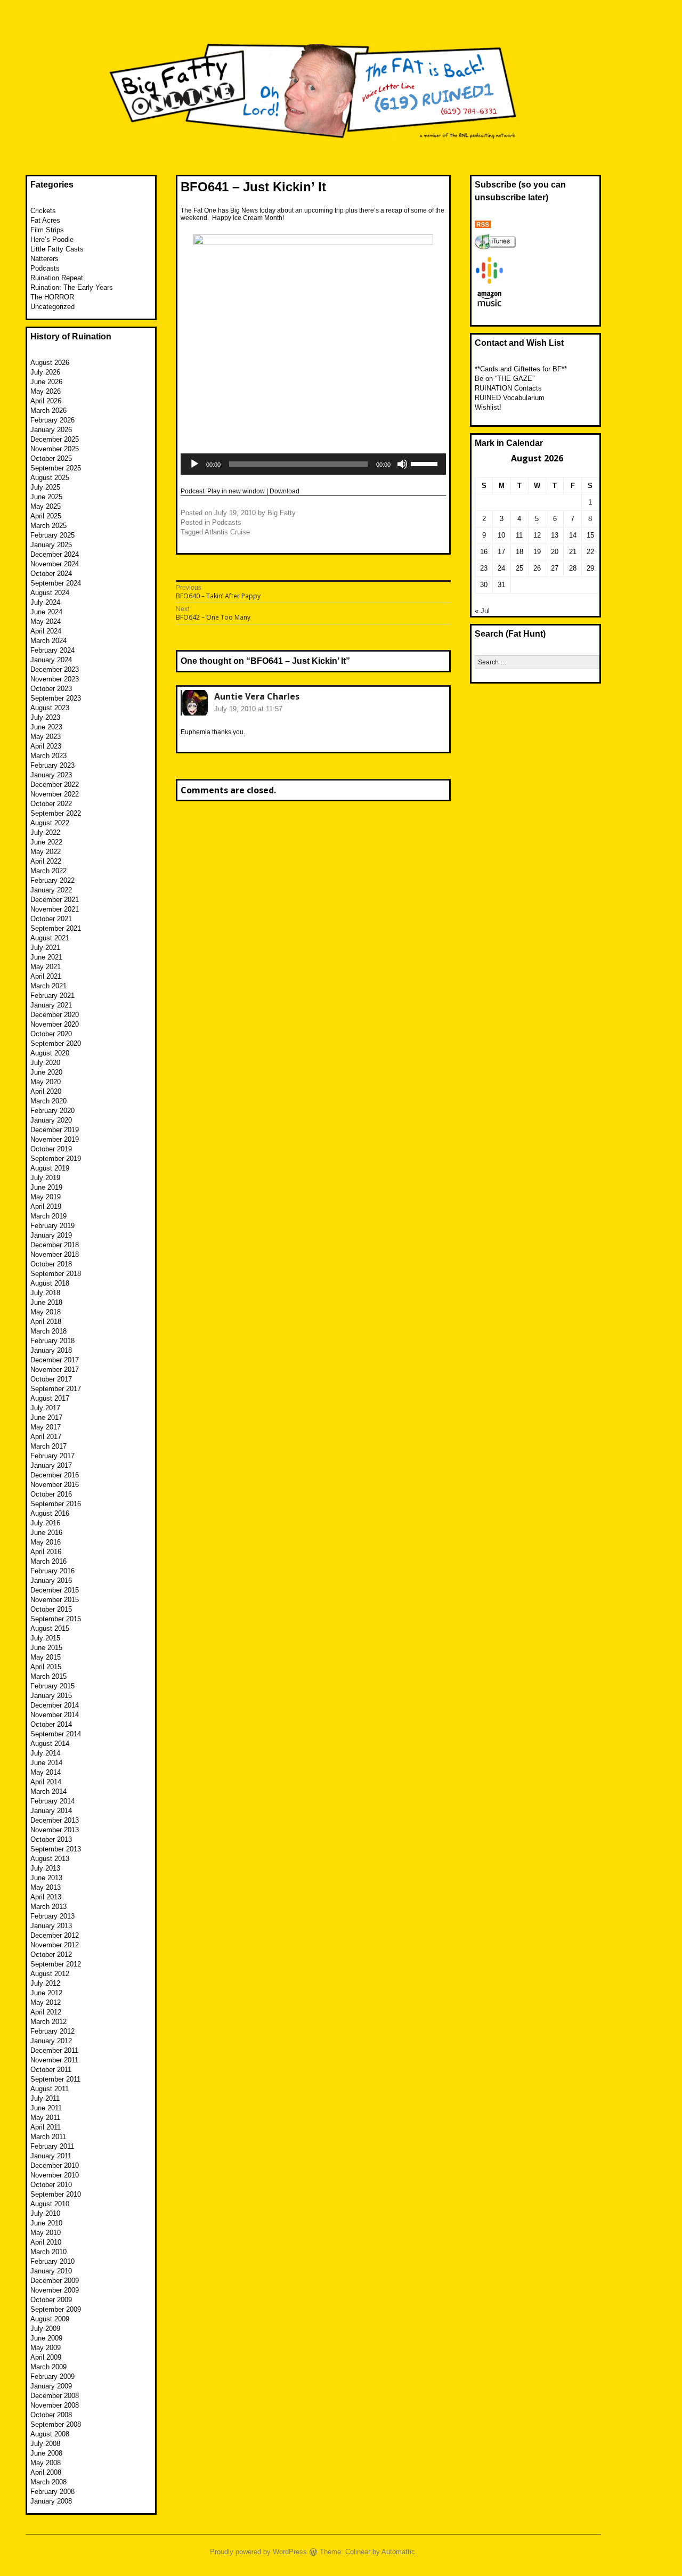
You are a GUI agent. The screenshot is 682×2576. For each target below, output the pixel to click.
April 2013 (46, 1897)
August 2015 (50, 1628)
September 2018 (56, 1274)
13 (555, 535)
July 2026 (45, 372)
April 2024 (46, 631)
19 (537, 552)
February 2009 (52, 2376)
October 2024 (51, 574)
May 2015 (46, 1657)
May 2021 (46, 967)
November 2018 (55, 1254)
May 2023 (46, 737)
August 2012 (50, 1974)
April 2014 (46, 1782)
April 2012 (46, 2012)
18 (519, 552)
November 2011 (54, 2060)
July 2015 (45, 1638)
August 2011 (50, 2089)
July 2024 (45, 602)
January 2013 (51, 1926)
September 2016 (56, 1504)
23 (484, 568)
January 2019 (51, 1235)
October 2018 (51, 1264)
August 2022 (50, 823)
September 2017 (56, 1389)
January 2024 (51, 660)
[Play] (194, 464)
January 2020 (51, 1120)
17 (501, 552)
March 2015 (48, 1676)
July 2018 (45, 1293)
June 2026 (46, 382)
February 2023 (52, 765)
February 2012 (52, 2031)
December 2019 (55, 1130)
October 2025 (51, 458)
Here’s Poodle (52, 239)
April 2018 (46, 1322)
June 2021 (46, 957)
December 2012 (55, 1935)
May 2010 (46, 2233)
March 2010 (48, 2252)
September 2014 (56, 1734)
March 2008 (48, 2482)
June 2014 (46, 1763)
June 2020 (46, 1072)
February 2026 (52, 420)
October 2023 (51, 689)
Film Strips (47, 230)
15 (590, 535)
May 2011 (45, 2118)
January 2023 (51, 775)
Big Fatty (282, 513)
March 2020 (48, 1101)
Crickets (43, 211)
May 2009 (46, 2348)
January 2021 (51, 1005)
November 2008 (55, 2405)
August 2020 (50, 1053)
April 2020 (46, 1091)
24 (501, 568)
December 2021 (55, 900)
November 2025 (55, 449)
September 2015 (56, 1619)
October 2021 (51, 919)
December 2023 (55, 669)
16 (484, 552)
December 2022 (55, 785)
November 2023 (55, 679)
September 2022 (56, 813)
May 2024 (46, 621)
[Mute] (402, 464)
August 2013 (50, 1859)
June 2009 (46, 2338)
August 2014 (50, 1744)
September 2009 (56, 2309)
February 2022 (52, 880)
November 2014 (55, 1715)
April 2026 (46, 401)
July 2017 (45, 1408)
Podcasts (227, 522)
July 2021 (45, 948)
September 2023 (56, 698)
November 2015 (55, 1600)
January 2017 (51, 1465)
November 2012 (55, 1945)
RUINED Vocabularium (510, 398)
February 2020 (52, 1111)
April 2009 (46, 2357)
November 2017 (55, 1370)
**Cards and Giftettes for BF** (521, 369)
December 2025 (55, 439)
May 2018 (46, 1312)
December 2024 (55, 554)
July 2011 (45, 2098)
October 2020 (51, 1034)
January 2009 (51, 2386)
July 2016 (45, 1523)
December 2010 (55, 2165)
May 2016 (46, 1542)
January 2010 (51, 2271)
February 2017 (52, 1456)
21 (573, 552)
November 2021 (55, 909)
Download (285, 491)
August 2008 (50, 2434)
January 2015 (51, 1696)
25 (519, 568)
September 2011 (55, 2079)
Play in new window (236, 491)
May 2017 (46, 1427)
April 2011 (46, 2127)
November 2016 (55, 1485)
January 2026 (51, 430)
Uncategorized (52, 307)
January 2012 (51, 2041)
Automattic (398, 2552)
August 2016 (50, 1513)
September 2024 (56, 583)
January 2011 (51, 2156)
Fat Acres (45, 220)
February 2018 (52, 1341)
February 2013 (52, 1916)
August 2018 (50, 1283)
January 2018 (51, 1350)
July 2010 (45, 2213)
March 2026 (48, 411)
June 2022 (46, 842)
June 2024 (46, 612)
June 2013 (46, 1878)
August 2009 (50, 2319)
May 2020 (46, 1082)
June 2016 (46, 1533)
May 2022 (46, 852)
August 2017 (50, 1398)
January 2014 (51, 1811)
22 (590, 552)
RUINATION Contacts (508, 388)
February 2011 (52, 2146)
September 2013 (56, 1849)
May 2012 (46, 2002)
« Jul (482, 611)
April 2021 (46, 976)
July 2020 (45, 1063)
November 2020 (55, 1024)
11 (519, 535)
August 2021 (50, 938)
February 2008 (52, 2492)
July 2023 (45, 717)
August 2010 (50, 2204)
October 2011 (51, 2070)
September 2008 (56, 2424)
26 (537, 568)
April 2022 (46, 861)
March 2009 (48, 2367)
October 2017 (51, 1379)
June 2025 (46, 497)
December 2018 (55, 1245)
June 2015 (46, 1648)
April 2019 (46, 1206)
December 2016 (55, 1475)
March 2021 (48, 986)
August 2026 (50, 363)
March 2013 (48, 1907)
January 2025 (51, 545)
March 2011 (48, 2137)
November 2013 (55, 1830)
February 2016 (52, 1571)
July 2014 (45, 1753)
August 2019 (50, 1168)
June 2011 (46, 2108)
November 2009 (55, 2290)
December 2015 (55, 1590)
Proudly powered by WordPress (258, 2552)
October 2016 (51, 1494)
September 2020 (56, 1043)
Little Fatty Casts (57, 249)
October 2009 (51, 2300)
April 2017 (46, 1437)
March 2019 (48, 1216)
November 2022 (55, 794)
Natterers (44, 259)
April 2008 (46, 2472)
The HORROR (52, 297)
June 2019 (46, 1187)
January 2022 (51, 890)
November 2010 (55, 2175)
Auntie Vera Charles (257, 696)
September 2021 (56, 928)
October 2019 (51, 1149)
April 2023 (46, 746)
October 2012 (51, 1955)
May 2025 (46, 506)
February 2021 (52, 996)
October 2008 (51, 2415)
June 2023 (46, 727)
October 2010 (51, 2185)
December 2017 (55, 1360)
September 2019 (56, 1159)
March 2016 (48, 1561)
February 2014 (52, 1801)
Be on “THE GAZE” (505, 379)
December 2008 (55, 2396)
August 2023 (50, 708)
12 (537, 535)
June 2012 (46, 1993)
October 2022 (51, 804)
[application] (313, 464)
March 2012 (48, 2022)
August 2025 (50, 478)
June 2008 (46, 2453)
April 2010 (46, 2242)
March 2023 (48, 756)
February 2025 (52, 535)
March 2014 (48, 1791)
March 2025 (48, 526)
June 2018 (46, 1302)
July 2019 (45, 1178)
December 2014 (55, 1705)
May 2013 (46, 1887)
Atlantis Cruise (227, 532)
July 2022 (45, 832)
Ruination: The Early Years (72, 287)
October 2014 (51, 1724)
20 (555, 552)
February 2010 (52, 2261)
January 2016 (51, 1580)
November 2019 (55, 1139)
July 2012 (45, 1983)
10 (501, 535)
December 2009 (55, 2281)
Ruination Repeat (57, 278)
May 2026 (46, 391)
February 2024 (52, 650)
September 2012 (56, 1964)
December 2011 (54, 2050)
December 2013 (55, 1820)
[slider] (426, 463)
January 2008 (51, 2501)
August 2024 (50, 593)
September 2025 (56, 468)
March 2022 (48, 871)
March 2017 (48, 1446)
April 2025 (46, 516)
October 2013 (51, 1839)
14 (573, 535)
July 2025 (45, 487)
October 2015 (51, 1609)
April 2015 (46, 1667)
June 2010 (46, 2223)
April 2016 (46, 1552)
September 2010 (56, 2194)
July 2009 (45, 2329)
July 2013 (45, 1868)
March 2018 (48, 1331)
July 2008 (45, 2444)
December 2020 (55, 1015)
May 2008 (46, 2463)
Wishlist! (488, 407)
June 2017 (46, 1417)
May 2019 (46, 1197)
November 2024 (55, 564)
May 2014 (46, 1772)
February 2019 (52, 1226)
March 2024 (48, 641)
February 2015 (52, 1686)
